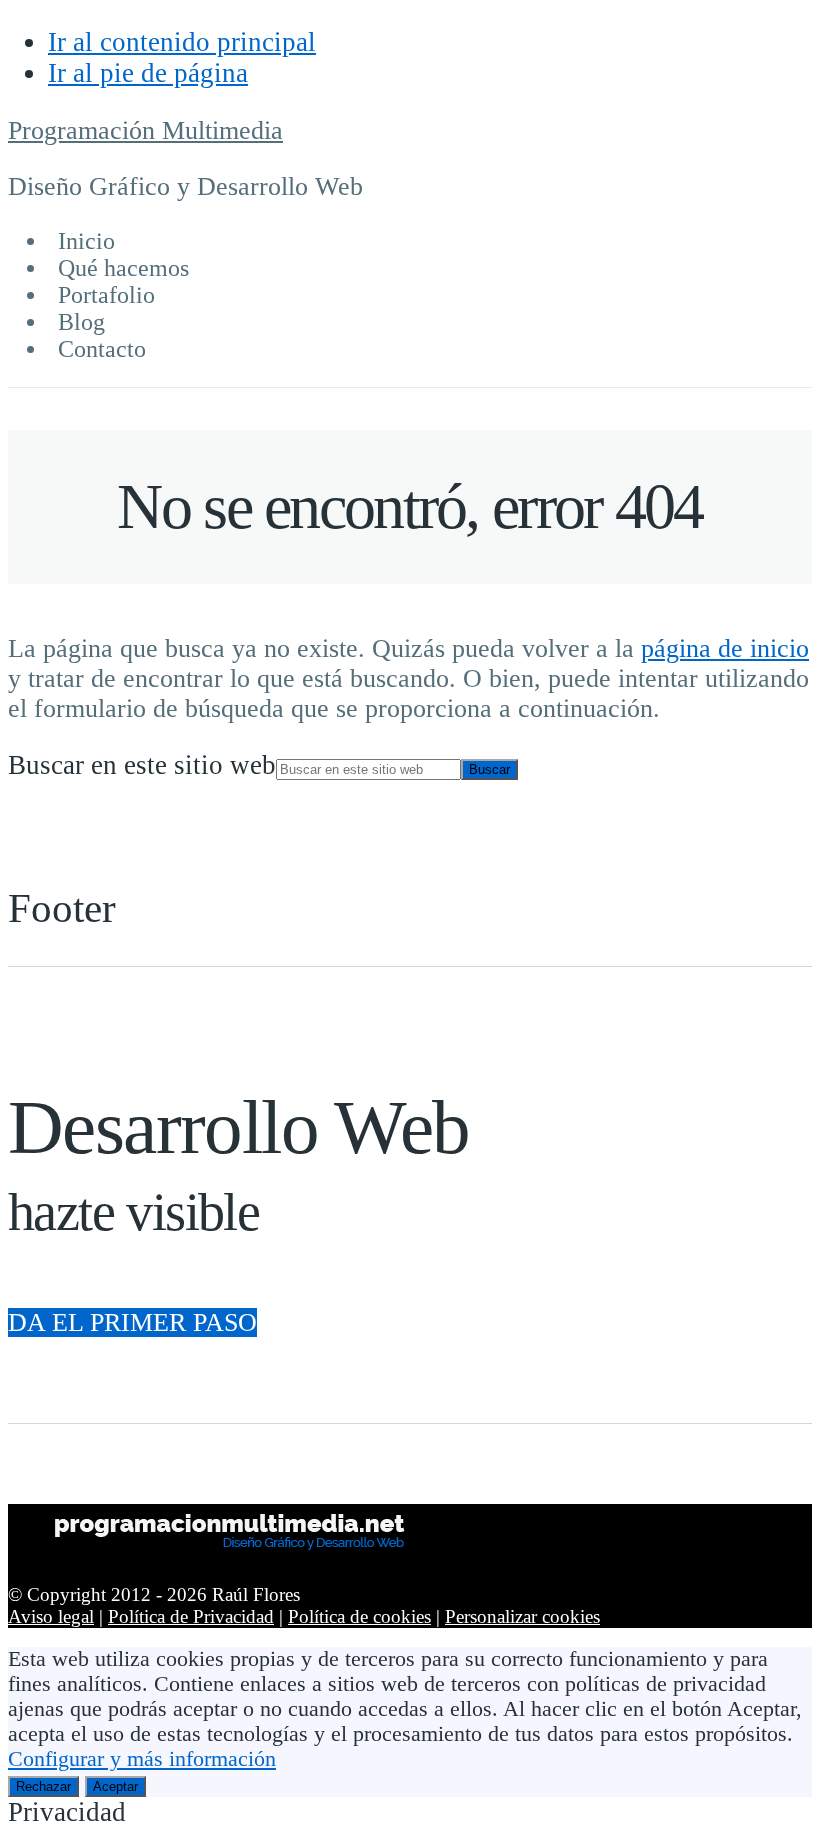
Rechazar (43, 1786)
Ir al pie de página (148, 73)
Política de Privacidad (191, 1616)
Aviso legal (51, 1616)
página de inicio (725, 648)
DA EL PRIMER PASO (132, 1322)
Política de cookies (359, 1616)
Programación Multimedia (145, 130)
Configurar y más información (142, 1759)
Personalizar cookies (522, 1616)
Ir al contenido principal (182, 42)
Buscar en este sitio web (142, 765)
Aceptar (115, 1786)
